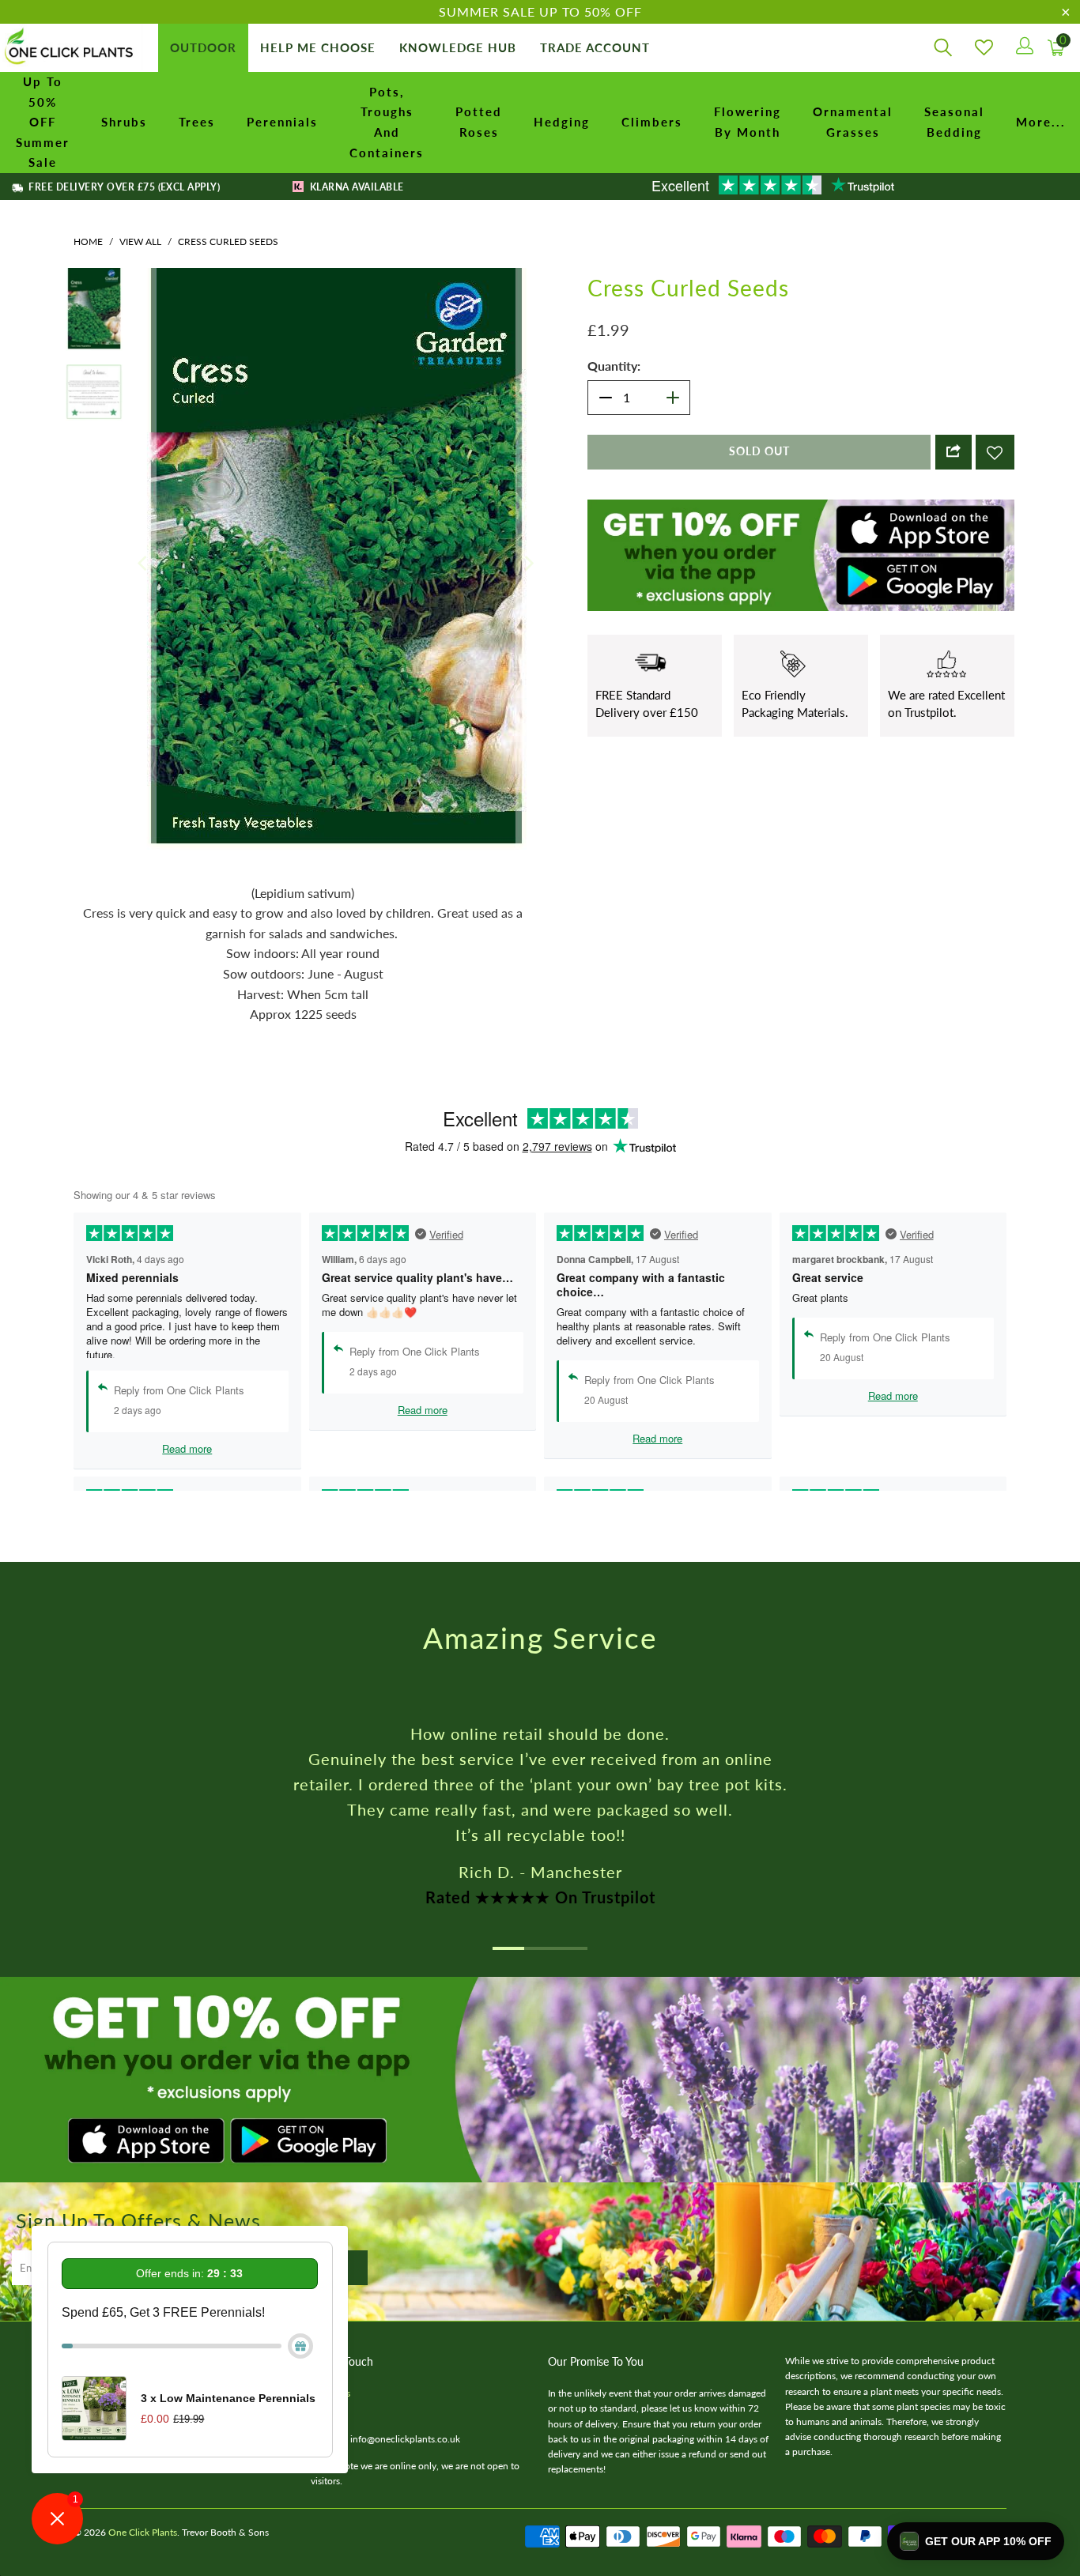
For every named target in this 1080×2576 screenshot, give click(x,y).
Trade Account (595, 47)
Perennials (282, 122)
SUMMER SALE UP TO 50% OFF (540, 11)
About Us (330, 2210)
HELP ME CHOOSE (318, 47)
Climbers (652, 122)
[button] (976, 2541)
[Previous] (144, 472)
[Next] (528, 472)
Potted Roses (479, 122)
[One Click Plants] (71, 48)
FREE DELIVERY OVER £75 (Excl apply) (123, 187)
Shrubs (124, 122)
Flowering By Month (748, 122)
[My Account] (1023, 48)
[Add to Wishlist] (995, 452)
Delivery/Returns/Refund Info (136, 2210)
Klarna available (355, 187)
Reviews (328, 2225)
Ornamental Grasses (853, 122)
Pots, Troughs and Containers (387, 122)
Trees (197, 122)
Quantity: (614, 366)
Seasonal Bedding (954, 122)
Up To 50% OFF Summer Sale (43, 122)
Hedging (562, 122)
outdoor (203, 47)
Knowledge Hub (458, 47)
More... (1041, 122)
